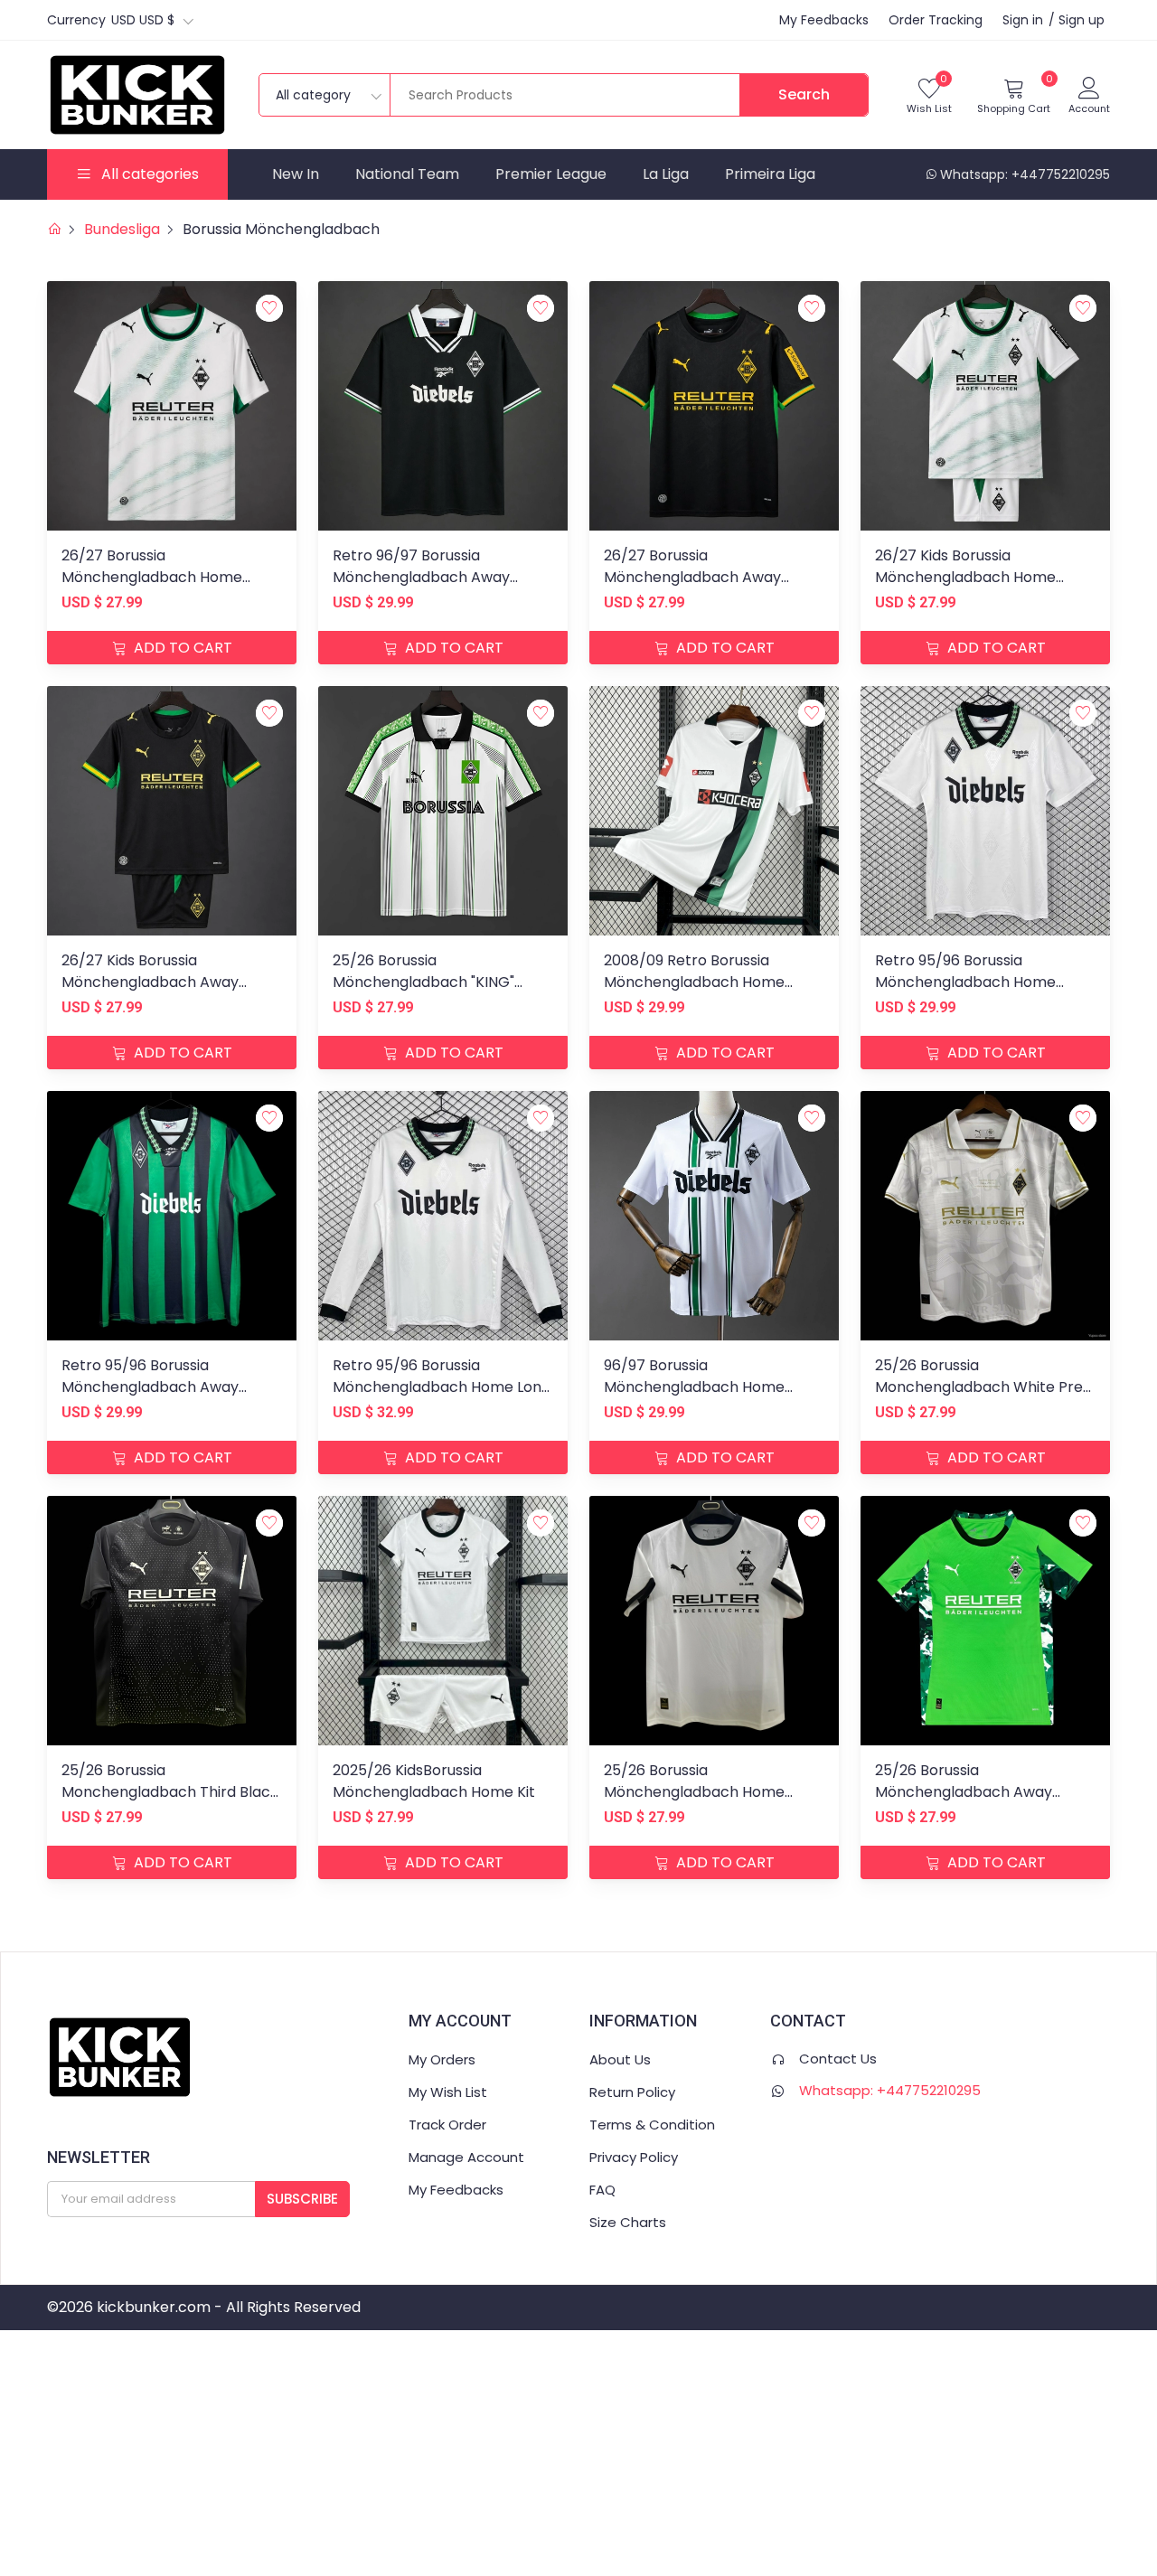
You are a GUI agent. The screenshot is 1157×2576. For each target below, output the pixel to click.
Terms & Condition (652, 2125)
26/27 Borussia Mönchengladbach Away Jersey (692, 577)
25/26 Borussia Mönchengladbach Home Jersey (694, 1792)
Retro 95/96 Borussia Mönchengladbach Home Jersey (965, 982)
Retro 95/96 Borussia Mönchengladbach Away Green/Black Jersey (150, 1387)
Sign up (1082, 20)
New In (296, 174)
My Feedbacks (824, 20)
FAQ (602, 2190)
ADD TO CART (181, 648)
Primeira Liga (770, 174)
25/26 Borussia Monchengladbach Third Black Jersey (170, 1792)
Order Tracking (936, 20)
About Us (620, 2059)
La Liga (666, 174)
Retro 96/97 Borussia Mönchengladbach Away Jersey (421, 577)
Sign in (1023, 20)
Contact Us (838, 2059)
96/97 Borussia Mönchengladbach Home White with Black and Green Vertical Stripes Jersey (702, 1398)
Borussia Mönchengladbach (281, 229)
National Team (407, 174)
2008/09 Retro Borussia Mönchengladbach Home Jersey (694, 982)
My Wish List (448, 2092)
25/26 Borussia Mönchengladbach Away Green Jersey (964, 1792)
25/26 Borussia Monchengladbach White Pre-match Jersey (983, 1387)
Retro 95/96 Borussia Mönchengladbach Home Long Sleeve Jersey (442, 1387)
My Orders (442, 2059)
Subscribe (302, 2199)
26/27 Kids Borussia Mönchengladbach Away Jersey (150, 982)
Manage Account (466, 2157)
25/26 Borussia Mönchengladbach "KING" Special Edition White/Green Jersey (433, 993)
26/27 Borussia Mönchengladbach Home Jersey (152, 577)
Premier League (551, 174)
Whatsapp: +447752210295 (1025, 174)
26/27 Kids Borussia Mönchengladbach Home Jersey (965, 577)
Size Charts (628, 2222)
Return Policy (632, 2092)
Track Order (447, 2125)
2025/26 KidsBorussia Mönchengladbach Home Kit (434, 1781)
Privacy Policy (634, 2157)
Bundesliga (122, 229)
